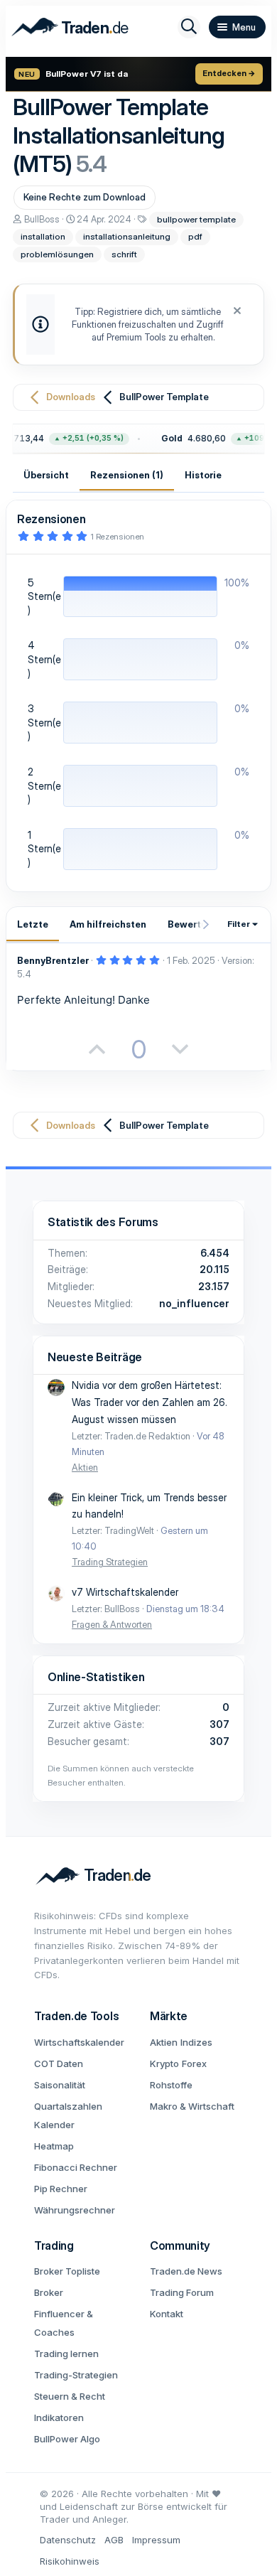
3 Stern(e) (44, 722)
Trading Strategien (110, 1562)
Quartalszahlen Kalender (68, 2115)
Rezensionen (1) (127, 475)
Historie (203, 475)
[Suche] (189, 27)
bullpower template (196, 219)
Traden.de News (186, 2271)
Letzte (33, 924)
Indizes (196, 2042)
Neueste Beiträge (95, 1357)
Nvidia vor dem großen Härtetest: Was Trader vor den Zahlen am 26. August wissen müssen (150, 1402)
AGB (114, 2540)
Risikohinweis (70, 2561)
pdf (195, 236)
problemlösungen (57, 254)
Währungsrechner (75, 2210)
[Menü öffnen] (237, 27)
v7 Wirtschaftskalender (125, 1592)
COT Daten (59, 2064)
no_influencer (194, 1303)
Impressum (156, 2540)
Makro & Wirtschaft (192, 2106)
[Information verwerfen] (235, 312)
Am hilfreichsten (108, 924)
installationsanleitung (127, 236)
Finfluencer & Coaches (64, 2323)
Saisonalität (60, 2085)
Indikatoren (59, 2417)
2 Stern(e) (44, 785)
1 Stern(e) (44, 849)
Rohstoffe (171, 2085)
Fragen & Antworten (112, 1624)
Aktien (85, 1467)
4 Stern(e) (44, 659)
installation (43, 236)
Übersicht (46, 475)
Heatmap (54, 2146)
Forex (194, 2064)
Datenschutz (68, 2540)
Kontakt (167, 2314)
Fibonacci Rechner (76, 2167)
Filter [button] (239, 924)
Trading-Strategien (76, 2375)
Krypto (164, 2064)
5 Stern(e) (44, 596)
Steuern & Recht (70, 2396)
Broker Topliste (67, 2271)
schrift (124, 254)
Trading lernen (66, 2354)
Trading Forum (182, 2292)
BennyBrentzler (53, 960)
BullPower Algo (67, 2439)
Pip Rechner (61, 2189)
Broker (49, 2292)
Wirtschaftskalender (79, 2042)
